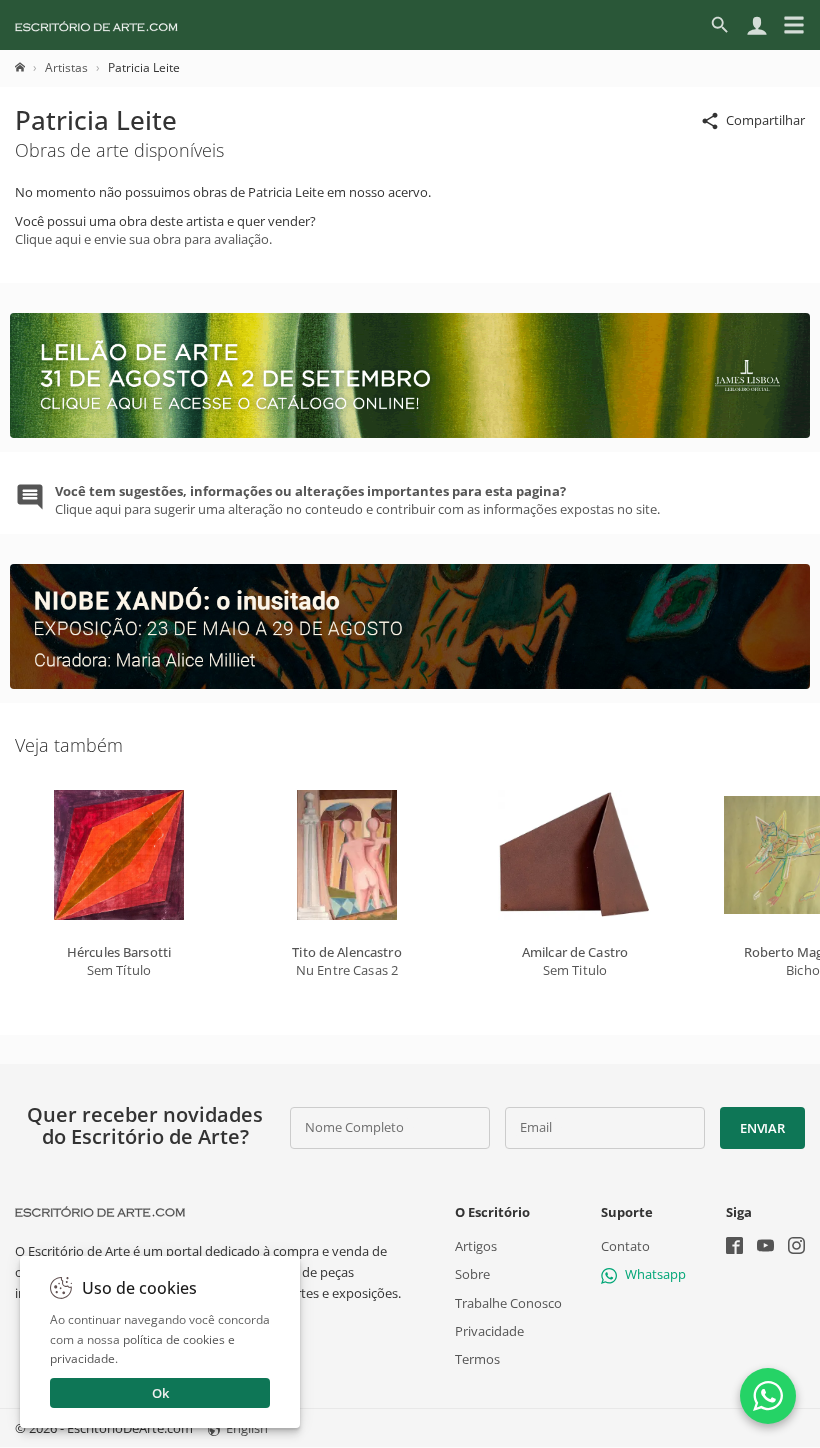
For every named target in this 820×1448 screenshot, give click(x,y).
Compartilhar (765, 120)
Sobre (472, 1275)
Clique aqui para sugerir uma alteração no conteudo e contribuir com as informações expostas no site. (357, 500)
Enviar (762, 1128)
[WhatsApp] (768, 1396)
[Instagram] (796, 1247)
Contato (625, 1246)
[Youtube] (765, 1247)
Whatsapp (655, 1275)
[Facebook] (734, 1247)
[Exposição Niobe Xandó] (410, 684)
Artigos (476, 1246)
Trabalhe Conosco (508, 1303)
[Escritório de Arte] (96, 25)
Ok (160, 1393)
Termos (477, 1359)
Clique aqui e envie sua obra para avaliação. (143, 239)
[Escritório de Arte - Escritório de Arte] (100, 1212)
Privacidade (489, 1331)
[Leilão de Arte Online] (410, 433)
